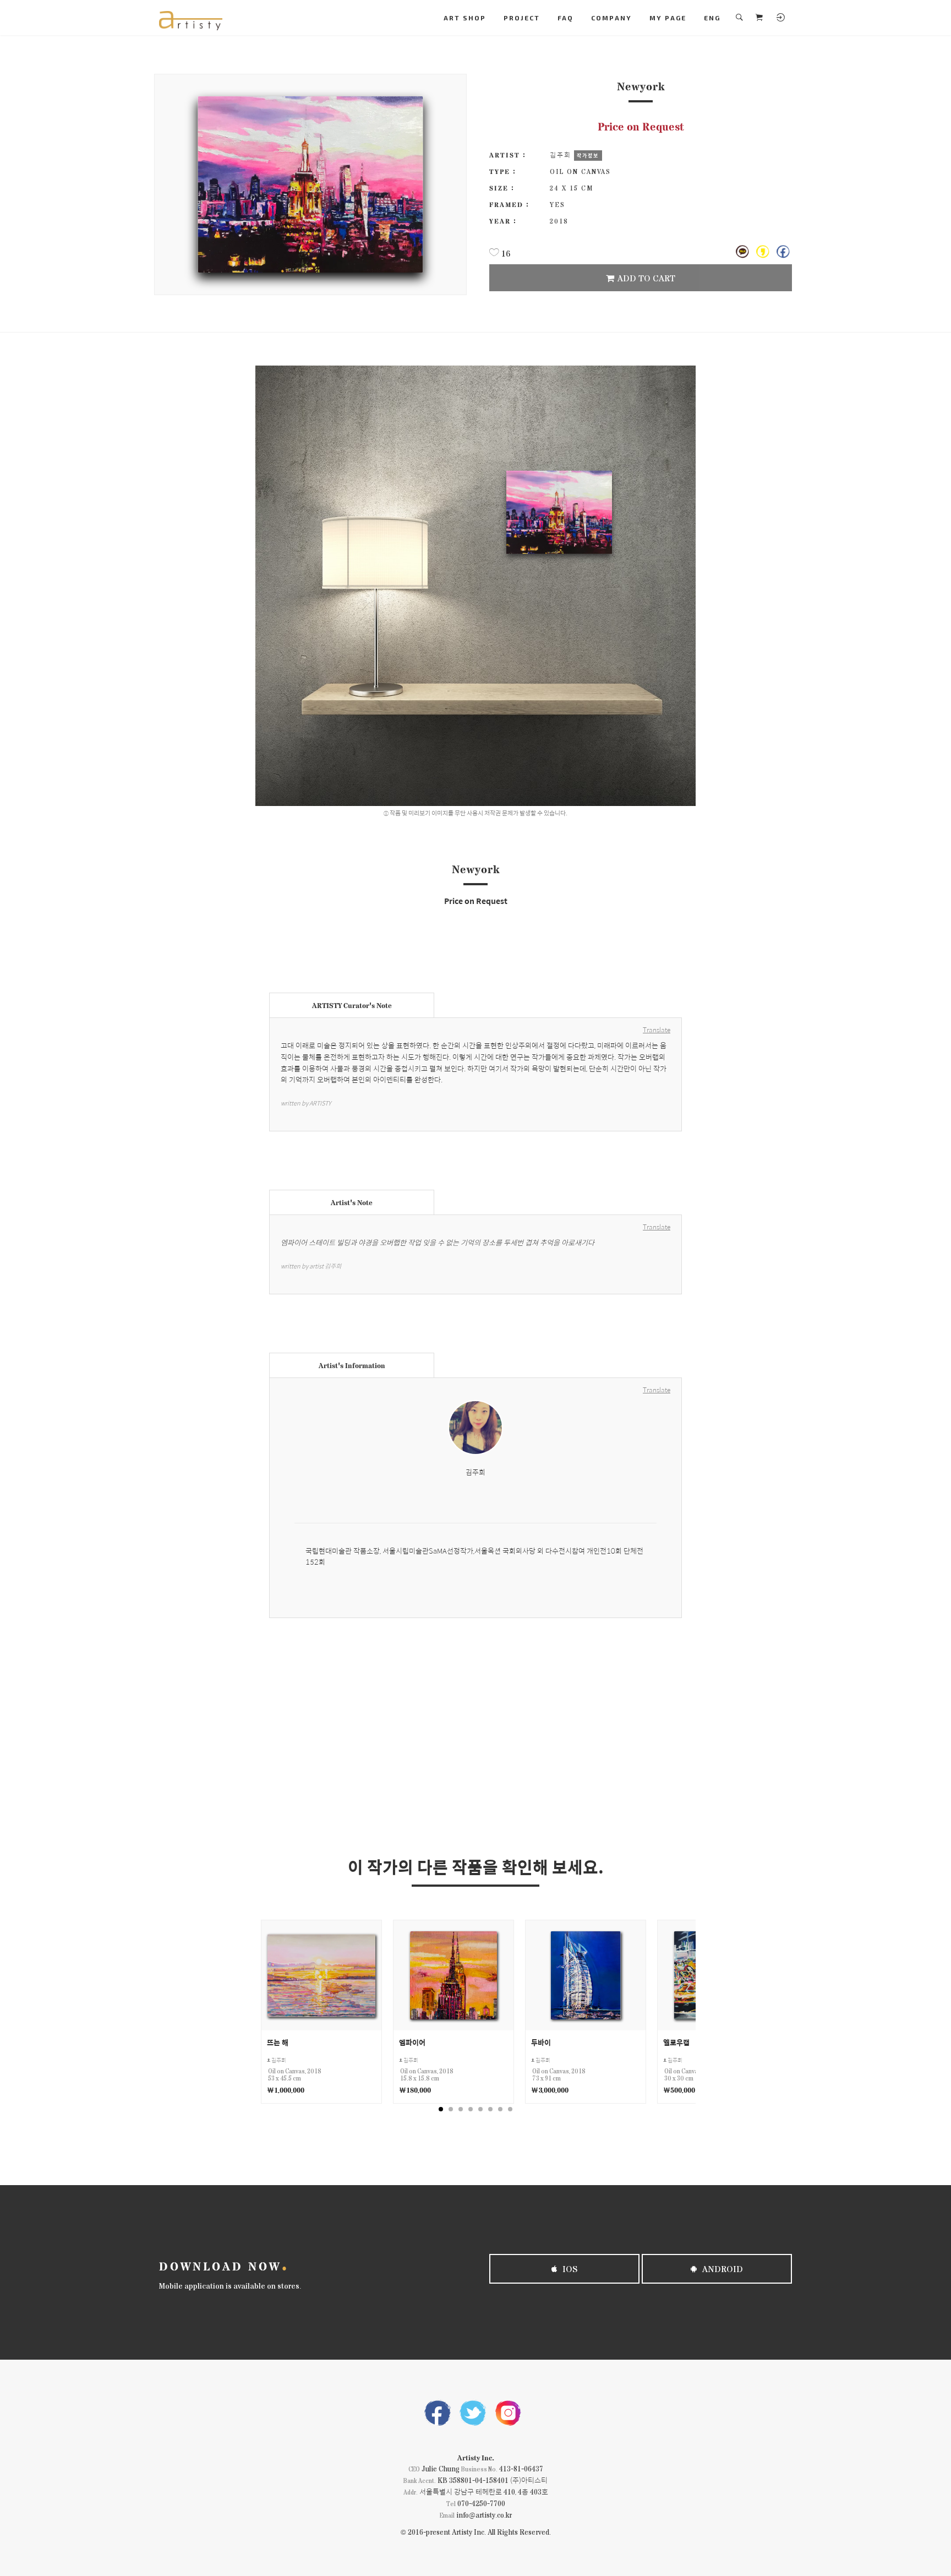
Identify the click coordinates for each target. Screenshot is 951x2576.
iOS (569, 2269)
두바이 (541, 2042)
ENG (712, 18)
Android (722, 2269)
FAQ (565, 18)
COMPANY (611, 18)
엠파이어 (412, 2042)
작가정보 (588, 155)
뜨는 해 (278, 2042)
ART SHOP (465, 18)
